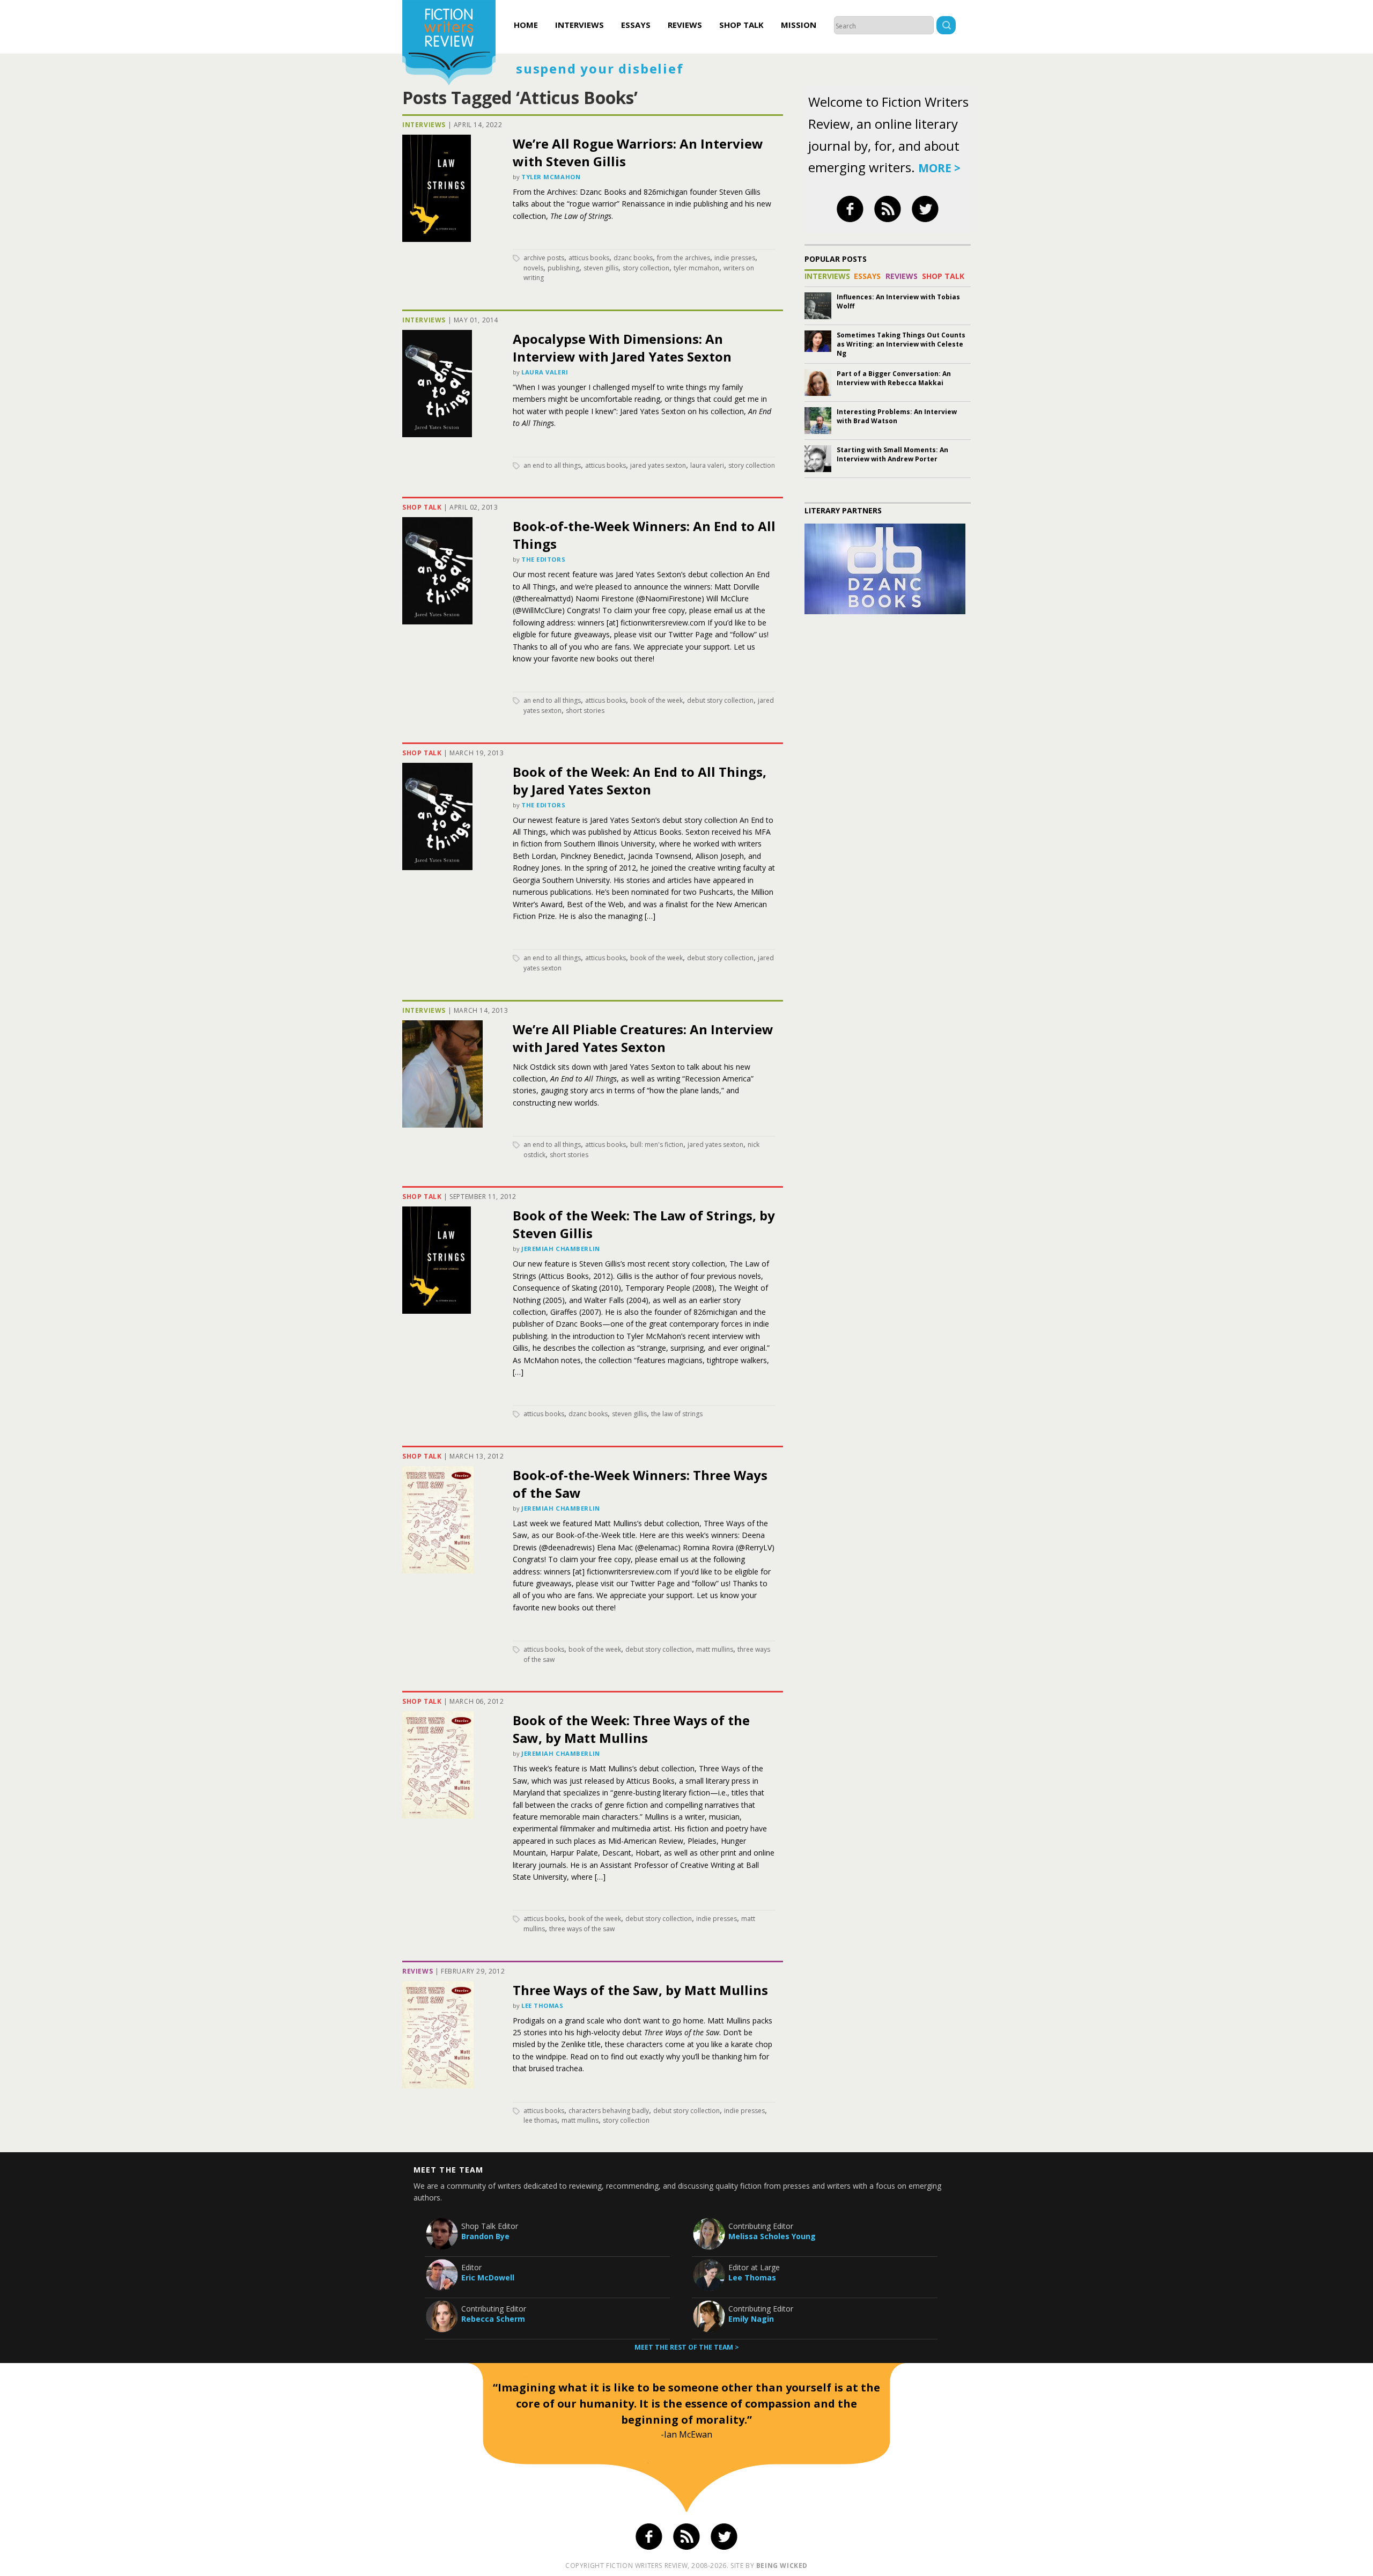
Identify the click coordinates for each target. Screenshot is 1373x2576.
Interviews (580, 25)
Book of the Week (656, 700)
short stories (585, 711)
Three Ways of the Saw (582, 1929)
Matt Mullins (715, 1649)
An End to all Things (552, 465)
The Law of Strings (677, 1414)
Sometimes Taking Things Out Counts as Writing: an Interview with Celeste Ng (901, 344)
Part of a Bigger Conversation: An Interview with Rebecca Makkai (894, 378)
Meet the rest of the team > (687, 2347)
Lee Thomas (542, 2005)
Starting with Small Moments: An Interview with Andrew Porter (892, 454)
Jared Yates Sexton (658, 465)
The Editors (543, 559)
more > (939, 168)
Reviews (685, 25)
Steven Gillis (601, 268)
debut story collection (720, 700)
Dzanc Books (633, 258)
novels (533, 268)
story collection (646, 268)
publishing (563, 268)
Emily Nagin (751, 2319)
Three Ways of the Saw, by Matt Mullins (640, 1990)
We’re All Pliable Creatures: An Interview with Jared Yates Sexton (643, 1038)
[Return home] (449, 44)
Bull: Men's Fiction (657, 1145)
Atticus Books (589, 258)
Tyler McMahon (551, 177)
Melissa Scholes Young (772, 2236)
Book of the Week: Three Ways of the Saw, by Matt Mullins (631, 1729)
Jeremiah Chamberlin (561, 1249)
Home (526, 25)
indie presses (735, 258)
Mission (799, 25)
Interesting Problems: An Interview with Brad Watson (897, 416)
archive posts (544, 258)
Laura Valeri (545, 372)
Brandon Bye (485, 2236)
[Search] (946, 27)
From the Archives (684, 258)
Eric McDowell (488, 2277)
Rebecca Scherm (493, 2319)
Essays (636, 25)
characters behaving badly (609, 2111)
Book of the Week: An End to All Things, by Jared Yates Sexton (640, 781)
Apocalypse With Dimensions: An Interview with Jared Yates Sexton (622, 348)
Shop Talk (741, 25)
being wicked (782, 2566)
